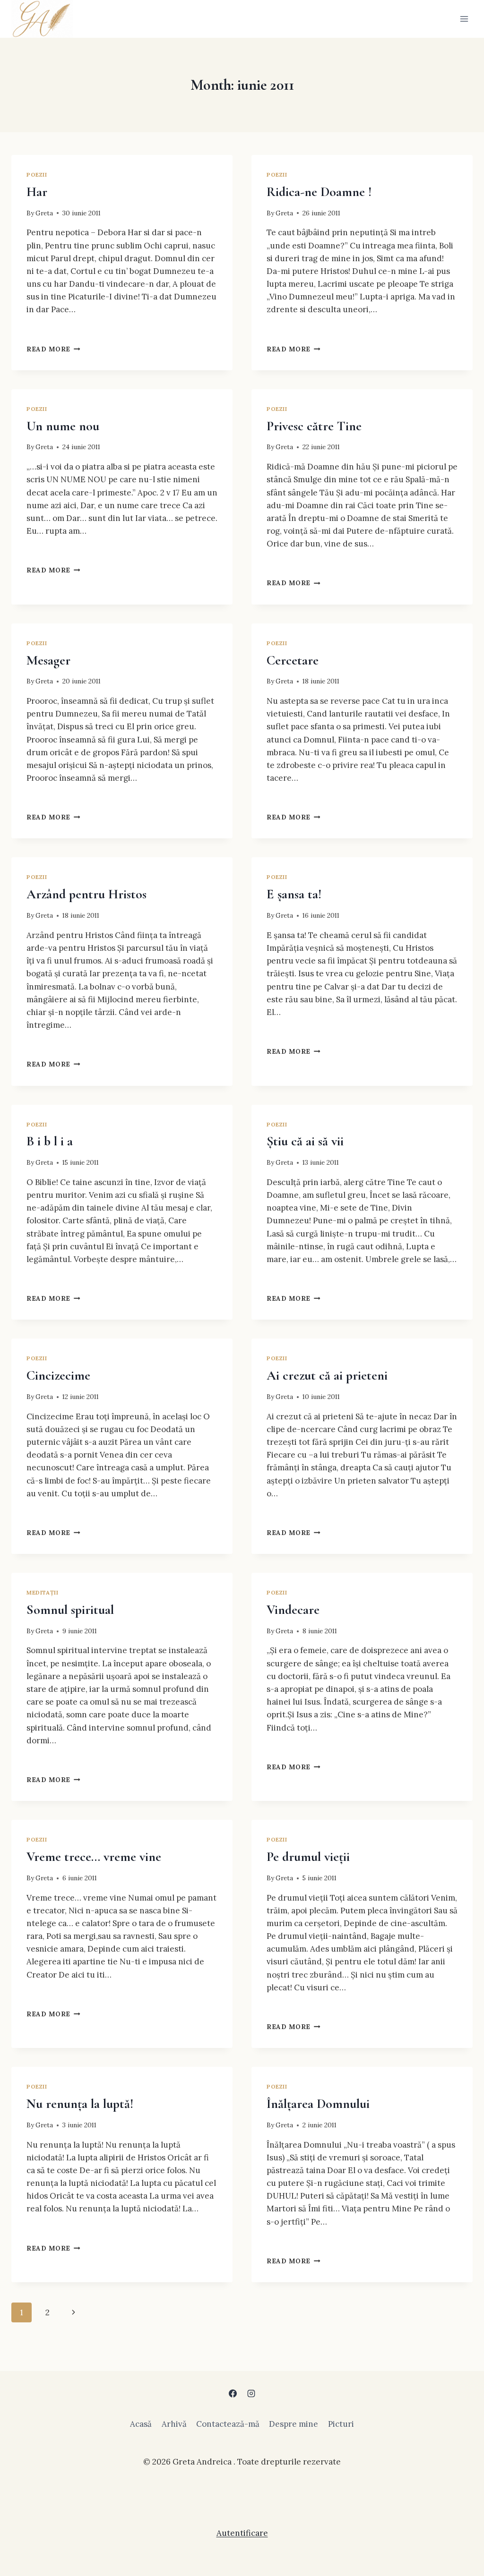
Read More (53, 349)
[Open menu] (464, 19)
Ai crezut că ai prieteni (327, 1375)
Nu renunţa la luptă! (80, 2104)
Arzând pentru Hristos (86, 894)
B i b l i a (50, 1141)
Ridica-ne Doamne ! (319, 192)
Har (37, 192)
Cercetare (293, 660)
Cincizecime (58, 1375)
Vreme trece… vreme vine (94, 1857)
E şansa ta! (294, 894)
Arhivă (174, 2424)
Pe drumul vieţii (308, 1857)
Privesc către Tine (314, 426)
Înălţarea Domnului (318, 2104)
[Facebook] (233, 2393)
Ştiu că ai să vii (305, 1141)
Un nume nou (63, 426)
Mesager (48, 660)
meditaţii (42, 1592)
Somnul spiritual (70, 1610)
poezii (37, 175)
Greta (44, 213)
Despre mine (294, 2424)
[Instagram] (251, 2393)
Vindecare (293, 1610)
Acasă (141, 2424)
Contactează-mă (228, 2424)
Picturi (341, 2424)
